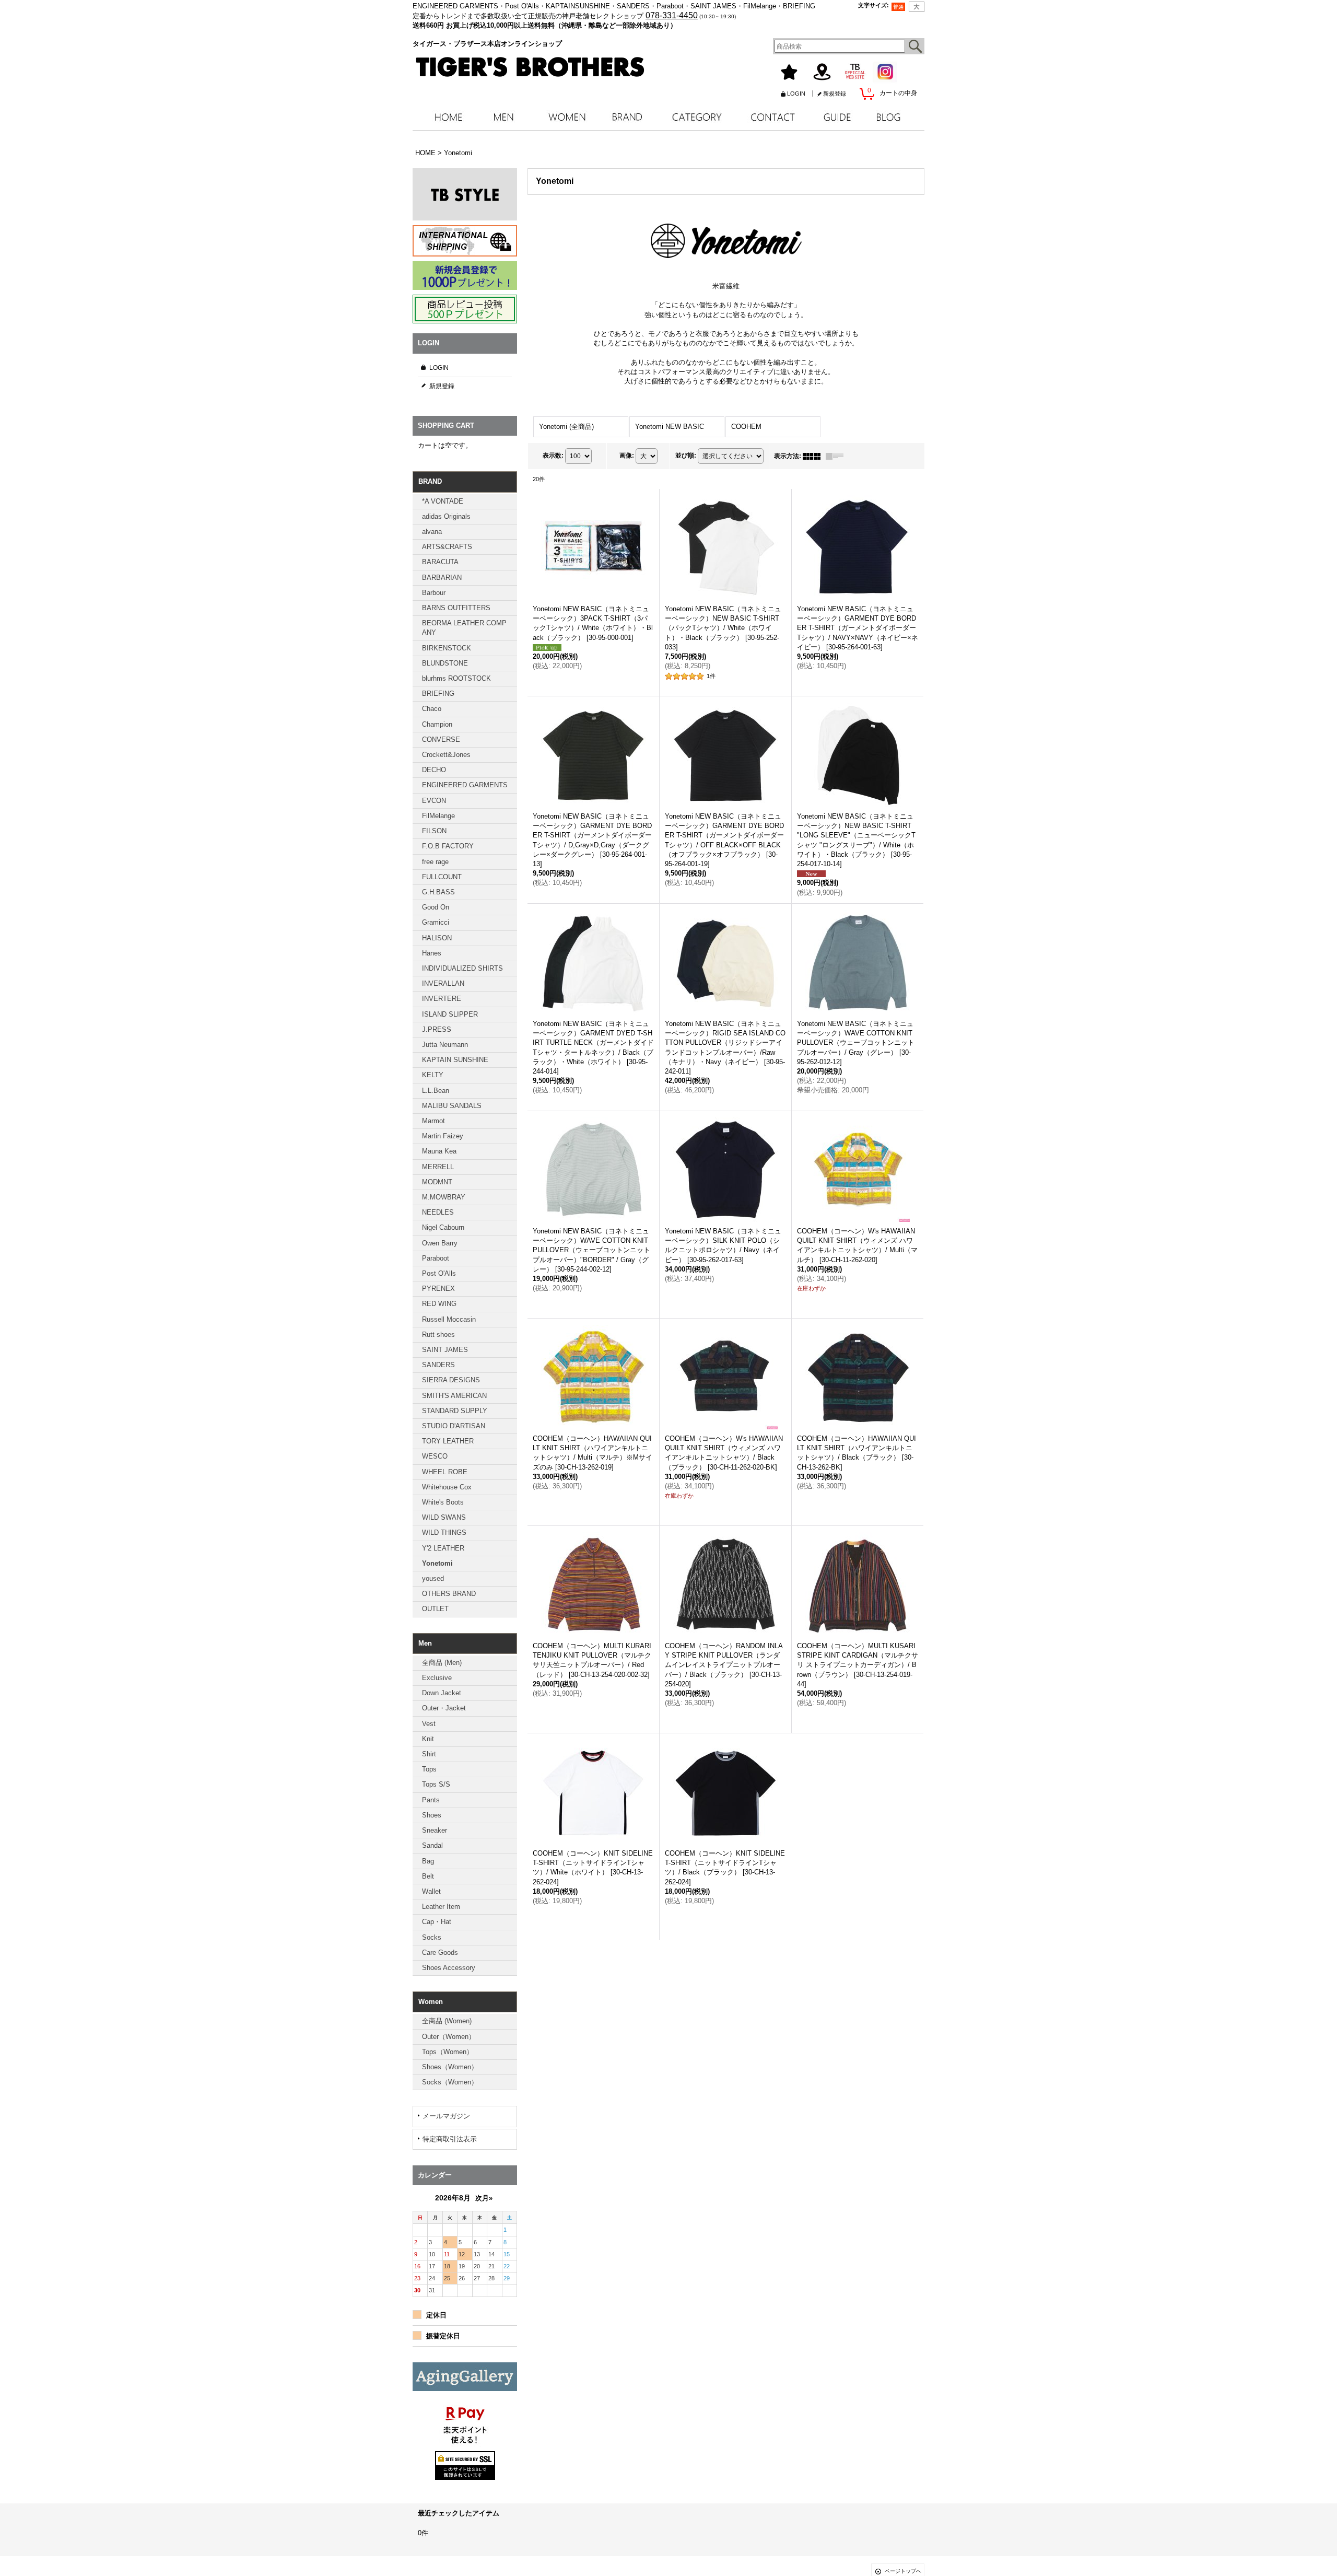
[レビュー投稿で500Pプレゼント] (465, 309)
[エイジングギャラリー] (465, 2480)
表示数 (553, 456)
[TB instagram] (465, 2513)
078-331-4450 (672, 15)
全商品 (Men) (442, 1663)
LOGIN (796, 94)
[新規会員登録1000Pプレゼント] (465, 276)
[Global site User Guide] (465, 241)
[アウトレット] (465, 2377)
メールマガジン (446, 2116)
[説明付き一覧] (837, 456)
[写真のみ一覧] (814, 456)
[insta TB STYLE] (465, 194)
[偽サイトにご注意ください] (465, 2411)
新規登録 (835, 94)
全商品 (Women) (447, 2021)
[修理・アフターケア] (465, 2446)
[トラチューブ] (465, 2546)
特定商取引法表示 (450, 2139)
